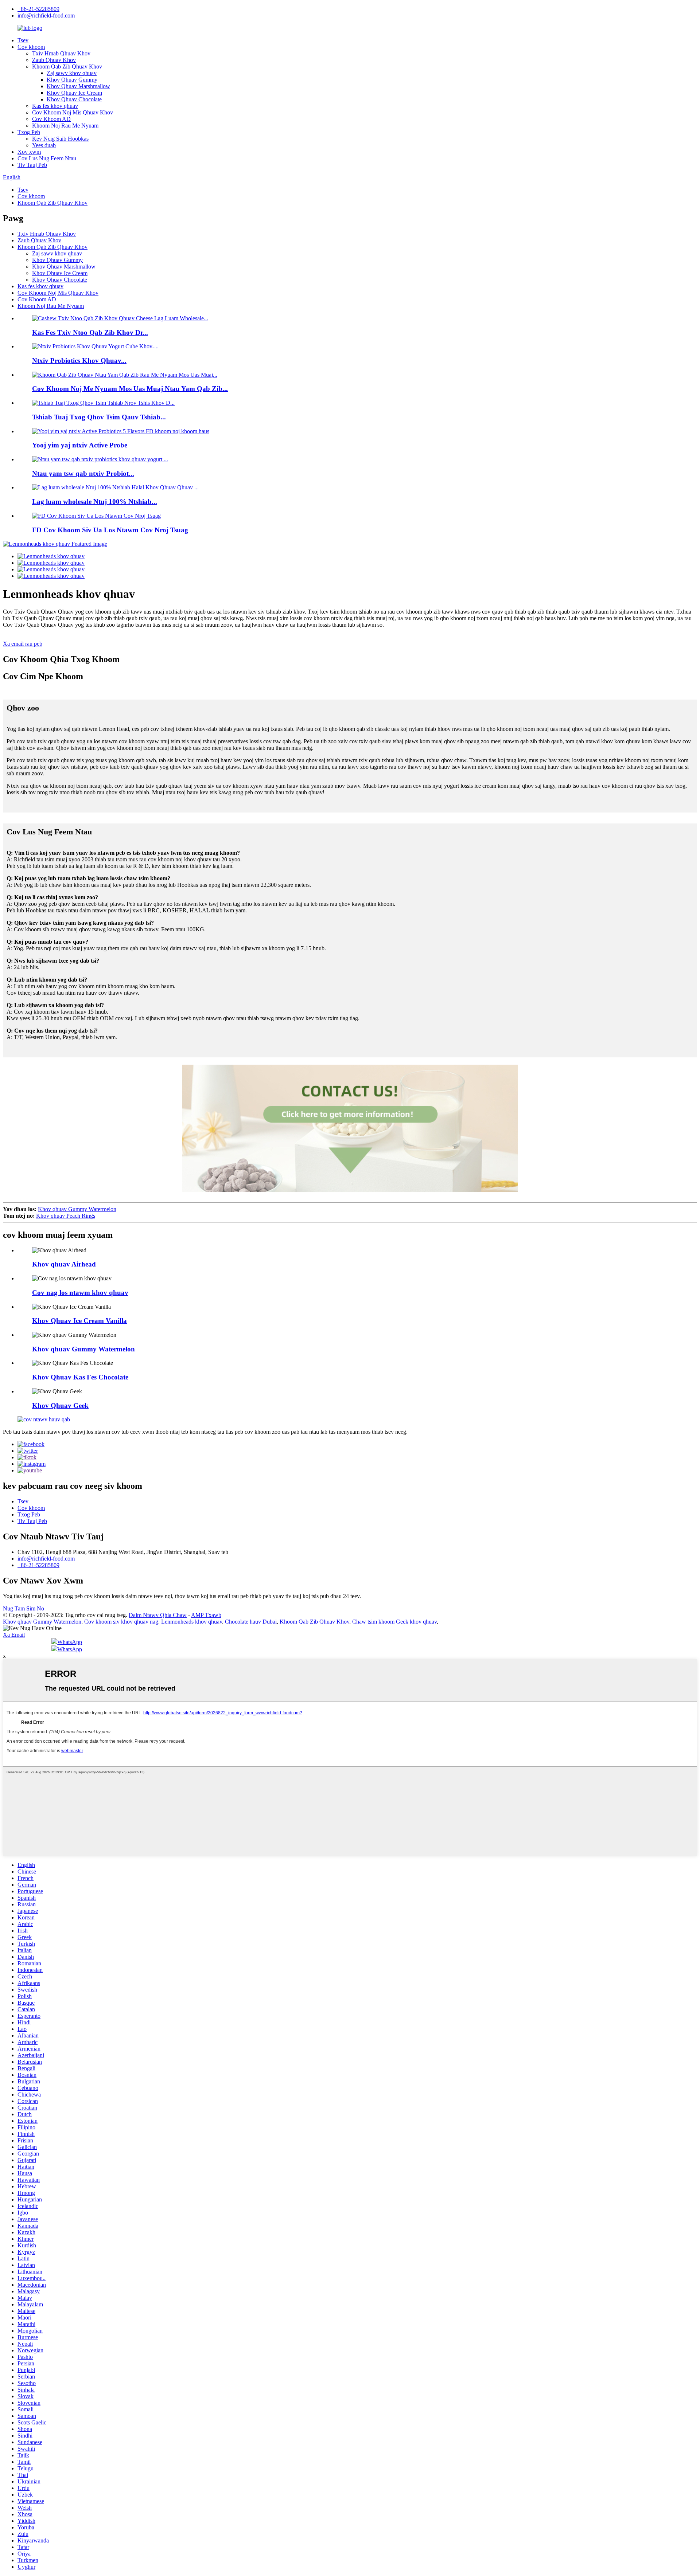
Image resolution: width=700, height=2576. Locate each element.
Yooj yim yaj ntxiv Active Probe (80, 445)
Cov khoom (31, 47)
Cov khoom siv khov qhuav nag (121, 1622)
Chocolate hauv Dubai (251, 1622)
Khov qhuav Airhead (64, 1264)
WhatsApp (70, 1642)
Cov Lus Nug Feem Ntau (47, 158)
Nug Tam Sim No (24, 1608)
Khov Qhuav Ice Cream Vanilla (79, 1321)
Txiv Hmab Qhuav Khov (61, 53)
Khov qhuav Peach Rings (66, 1216)
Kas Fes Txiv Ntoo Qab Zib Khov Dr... (90, 332)
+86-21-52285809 (38, 9)
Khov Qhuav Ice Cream (74, 93)
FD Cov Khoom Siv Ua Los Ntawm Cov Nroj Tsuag (110, 530)
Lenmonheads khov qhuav (192, 1622)
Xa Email (14, 1635)
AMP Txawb (206, 1615)
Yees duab (44, 145)
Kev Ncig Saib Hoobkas (60, 139)
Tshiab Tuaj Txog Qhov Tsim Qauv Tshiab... (99, 417)
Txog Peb (29, 132)
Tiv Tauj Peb (32, 165)
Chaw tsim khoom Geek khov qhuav (394, 1622)
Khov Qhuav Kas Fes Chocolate (80, 1377)
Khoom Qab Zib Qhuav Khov (67, 66)
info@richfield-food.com (46, 15)
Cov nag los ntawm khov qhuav (80, 1293)
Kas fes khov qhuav (55, 106)
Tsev (23, 40)
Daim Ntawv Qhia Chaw (158, 1615)
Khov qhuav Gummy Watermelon (77, 1209)
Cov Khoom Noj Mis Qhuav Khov (73, 112)
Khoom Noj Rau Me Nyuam (65, 126)
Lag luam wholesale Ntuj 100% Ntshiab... (95, 502)
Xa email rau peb (23, 644)
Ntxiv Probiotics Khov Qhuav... (79, 361)
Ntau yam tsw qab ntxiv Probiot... (83, 473)
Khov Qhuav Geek (60, 1406)
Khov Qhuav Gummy (72, 80)
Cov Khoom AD (51, 119)
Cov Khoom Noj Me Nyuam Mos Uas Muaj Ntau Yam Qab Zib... (130, 389)
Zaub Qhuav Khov (54, 60)
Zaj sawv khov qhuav (72, 73)
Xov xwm (29, 152)
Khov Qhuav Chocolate (74, 99)
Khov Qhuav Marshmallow (78, 86)
